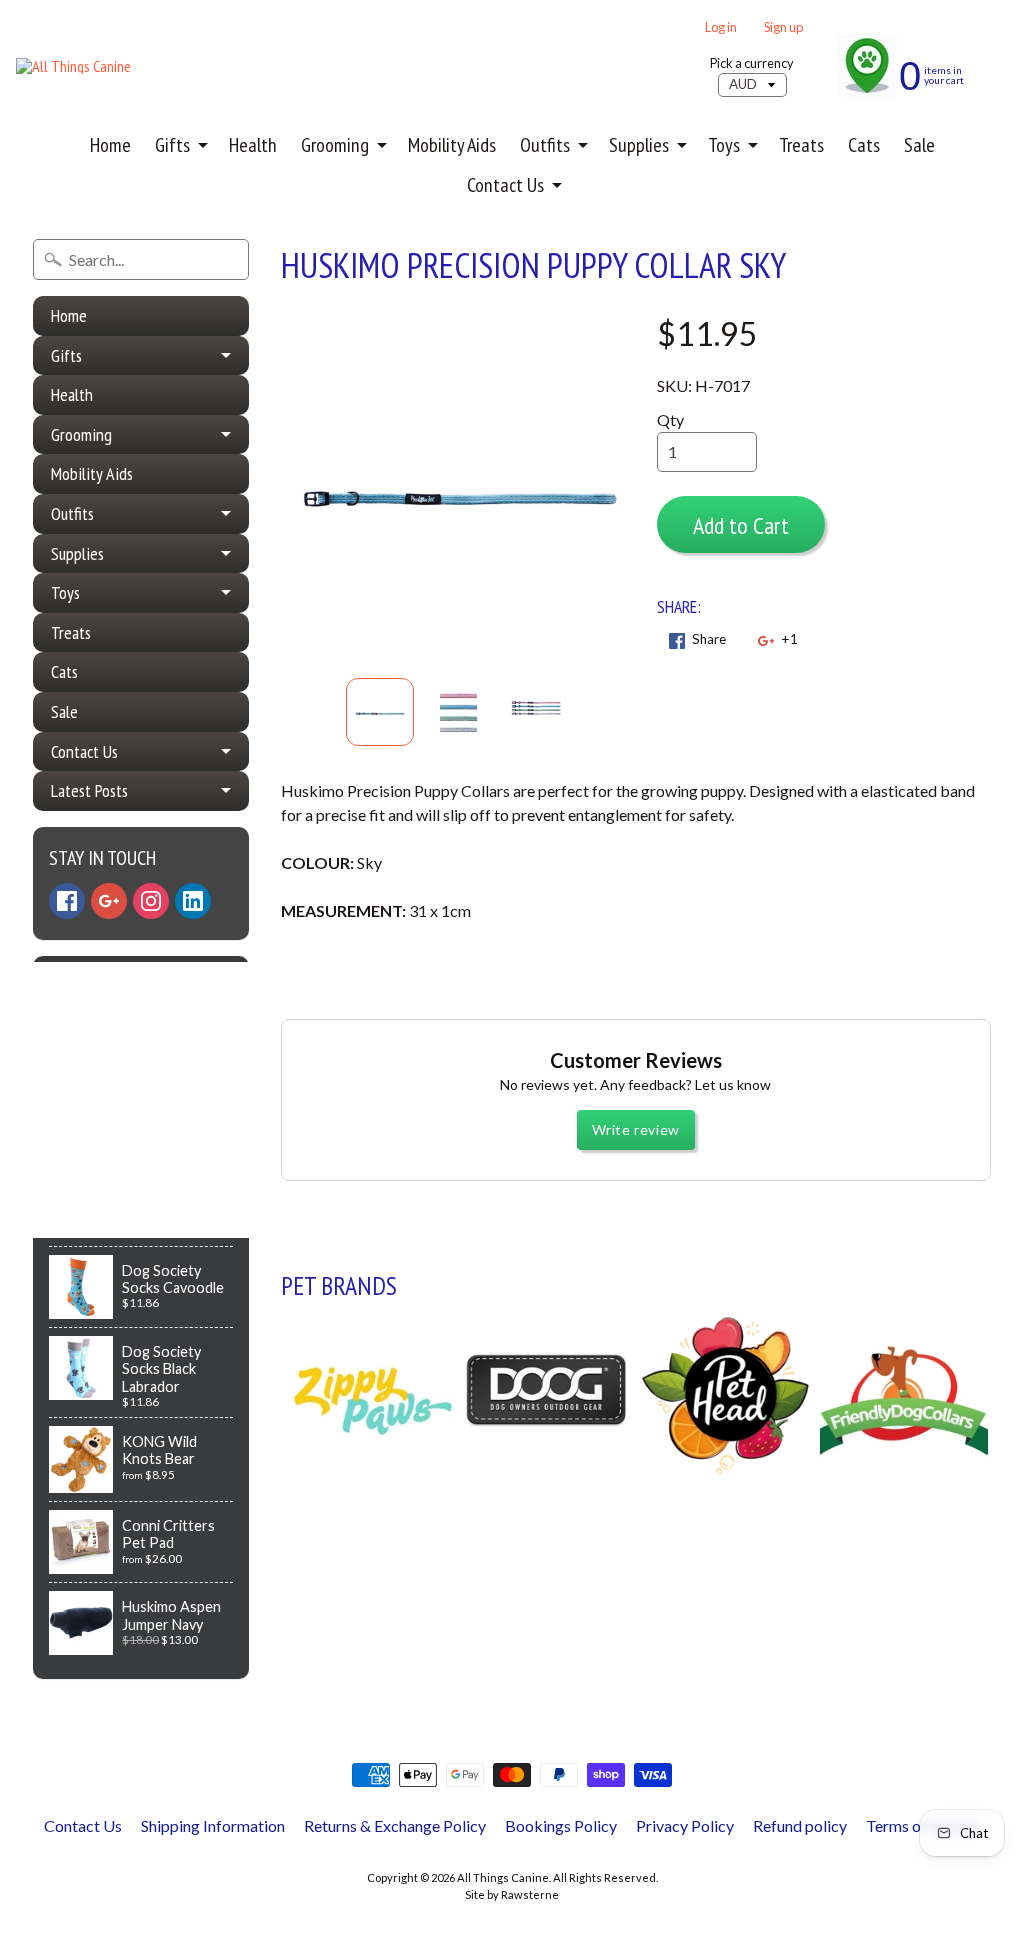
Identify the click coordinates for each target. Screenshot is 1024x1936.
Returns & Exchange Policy (395, 1825)
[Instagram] (151, 901)
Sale (919, 145)
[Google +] (109, 901)
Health (253, 145)
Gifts (172, 145)
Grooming (335, 145)
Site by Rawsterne (512, 1894)
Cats (864, 145)
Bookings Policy (561, 1825)
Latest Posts (89, 790)
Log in (721, 27)
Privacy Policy (685, 1825)
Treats (801, 145)
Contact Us (505, 185)
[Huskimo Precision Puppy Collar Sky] (380, 712)
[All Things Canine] (73, 66)
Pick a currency (752, 63)
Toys (724, 145)
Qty (670, 419)
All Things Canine (503, 1877)
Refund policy (800, 1825)
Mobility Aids (452, 145)
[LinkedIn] (193, 901)
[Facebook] (67, 901)
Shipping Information (213, 1825)
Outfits (545, 145)
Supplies (639, 145)
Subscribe (100, 1124)
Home (110, 145)
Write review (636, 1129)
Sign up (783, 27)
